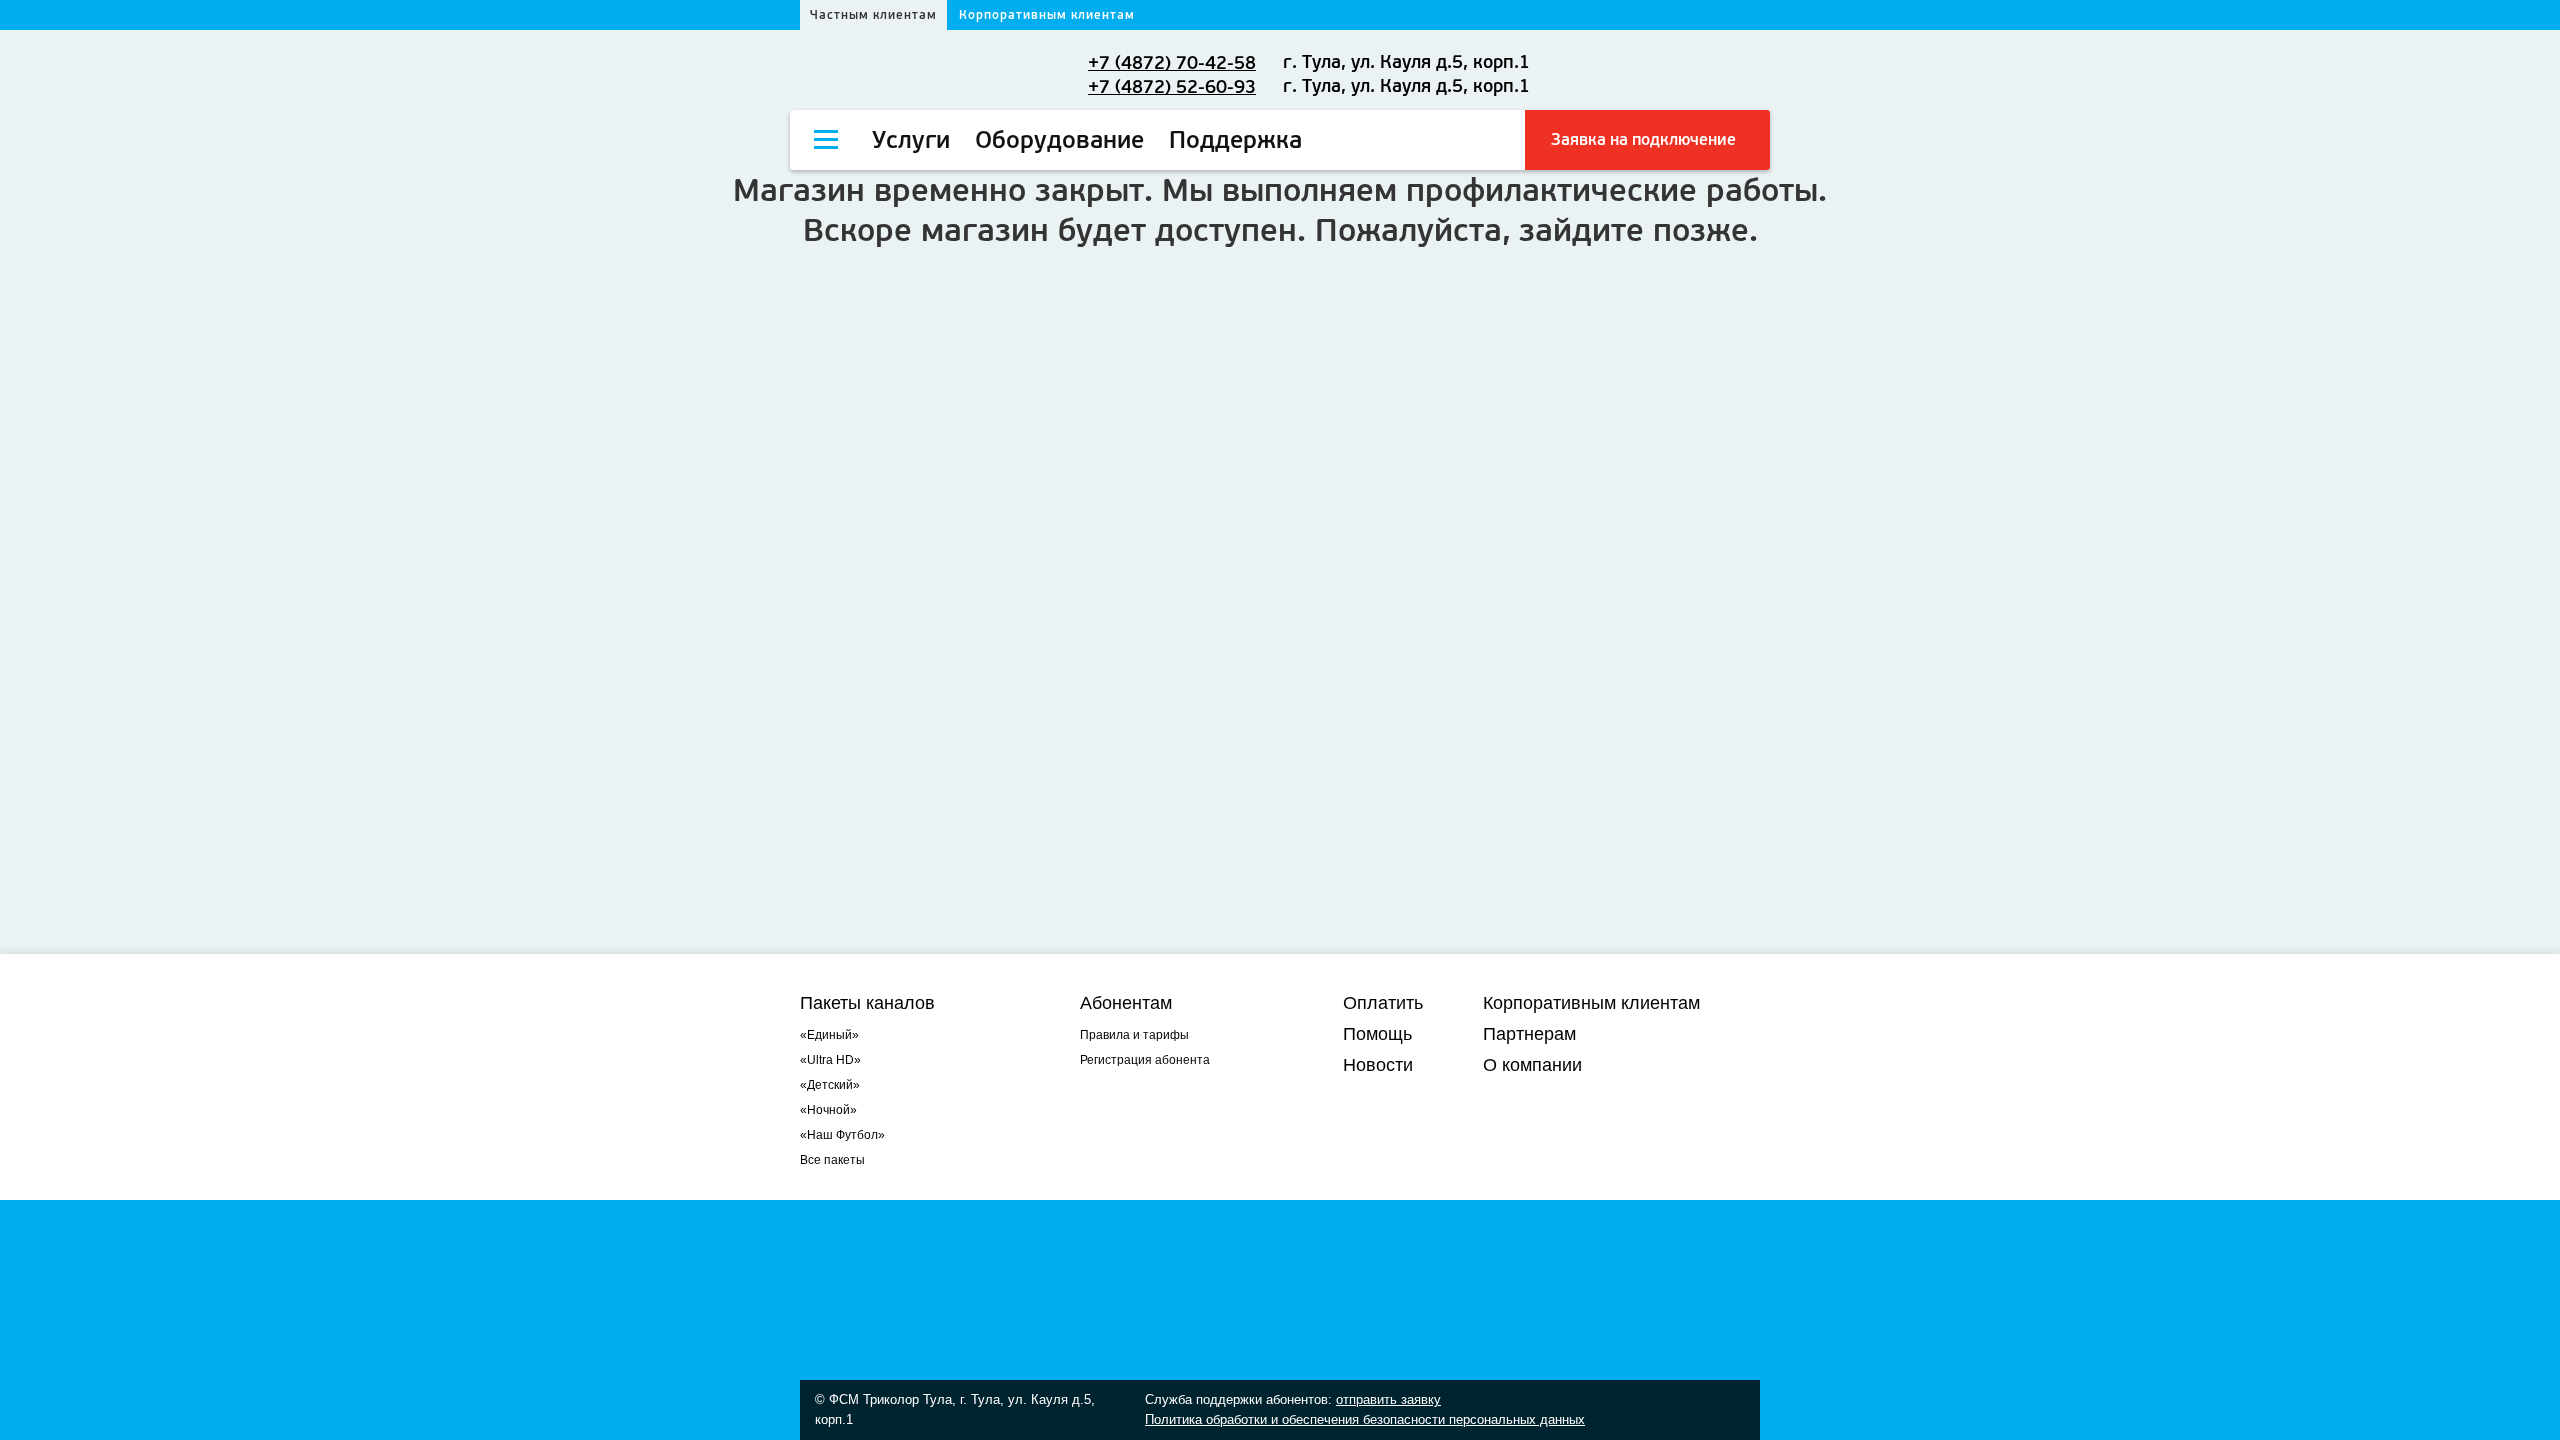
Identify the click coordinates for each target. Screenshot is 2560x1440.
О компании (1532, 1065)
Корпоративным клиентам (1047, 15)
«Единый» (829, 1035)
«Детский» (830, 1085)
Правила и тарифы (1134, 1035)
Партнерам (1529, 1034)
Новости (1378, 1065)
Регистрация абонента (1145, 1060)
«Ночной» (828, 1110)
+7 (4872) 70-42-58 (1172, 63)
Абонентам (1126, 1003)
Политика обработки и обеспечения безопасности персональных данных (1365, 1419)
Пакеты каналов (867, 1003)
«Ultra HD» (830, 1060)
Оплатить (1383, 1003)
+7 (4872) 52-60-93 (1172, 87)
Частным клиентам (873, 15)
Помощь (1377, 1034)
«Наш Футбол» (842, 1135)
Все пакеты (832, 1160)
